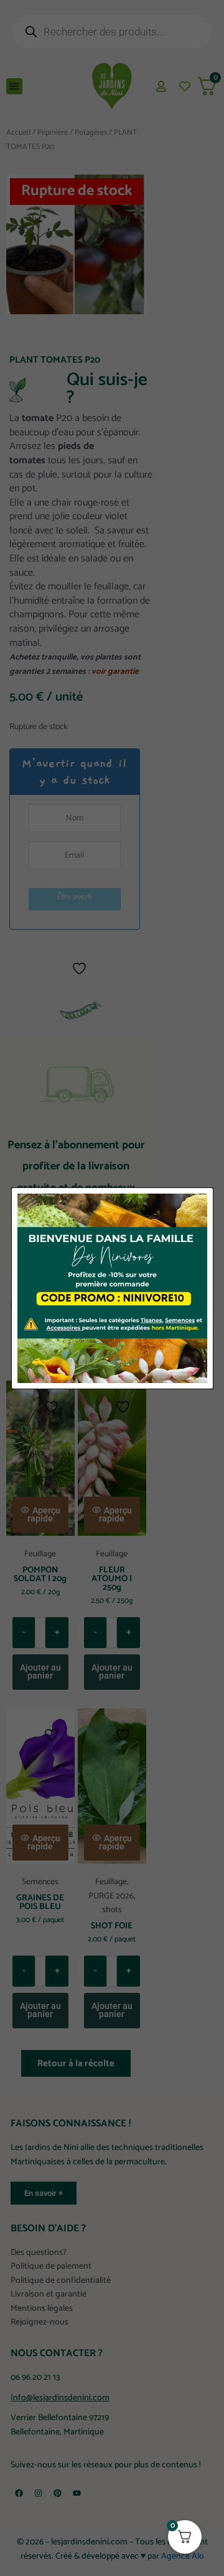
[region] (112, 2461)
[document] (112, 1288)
